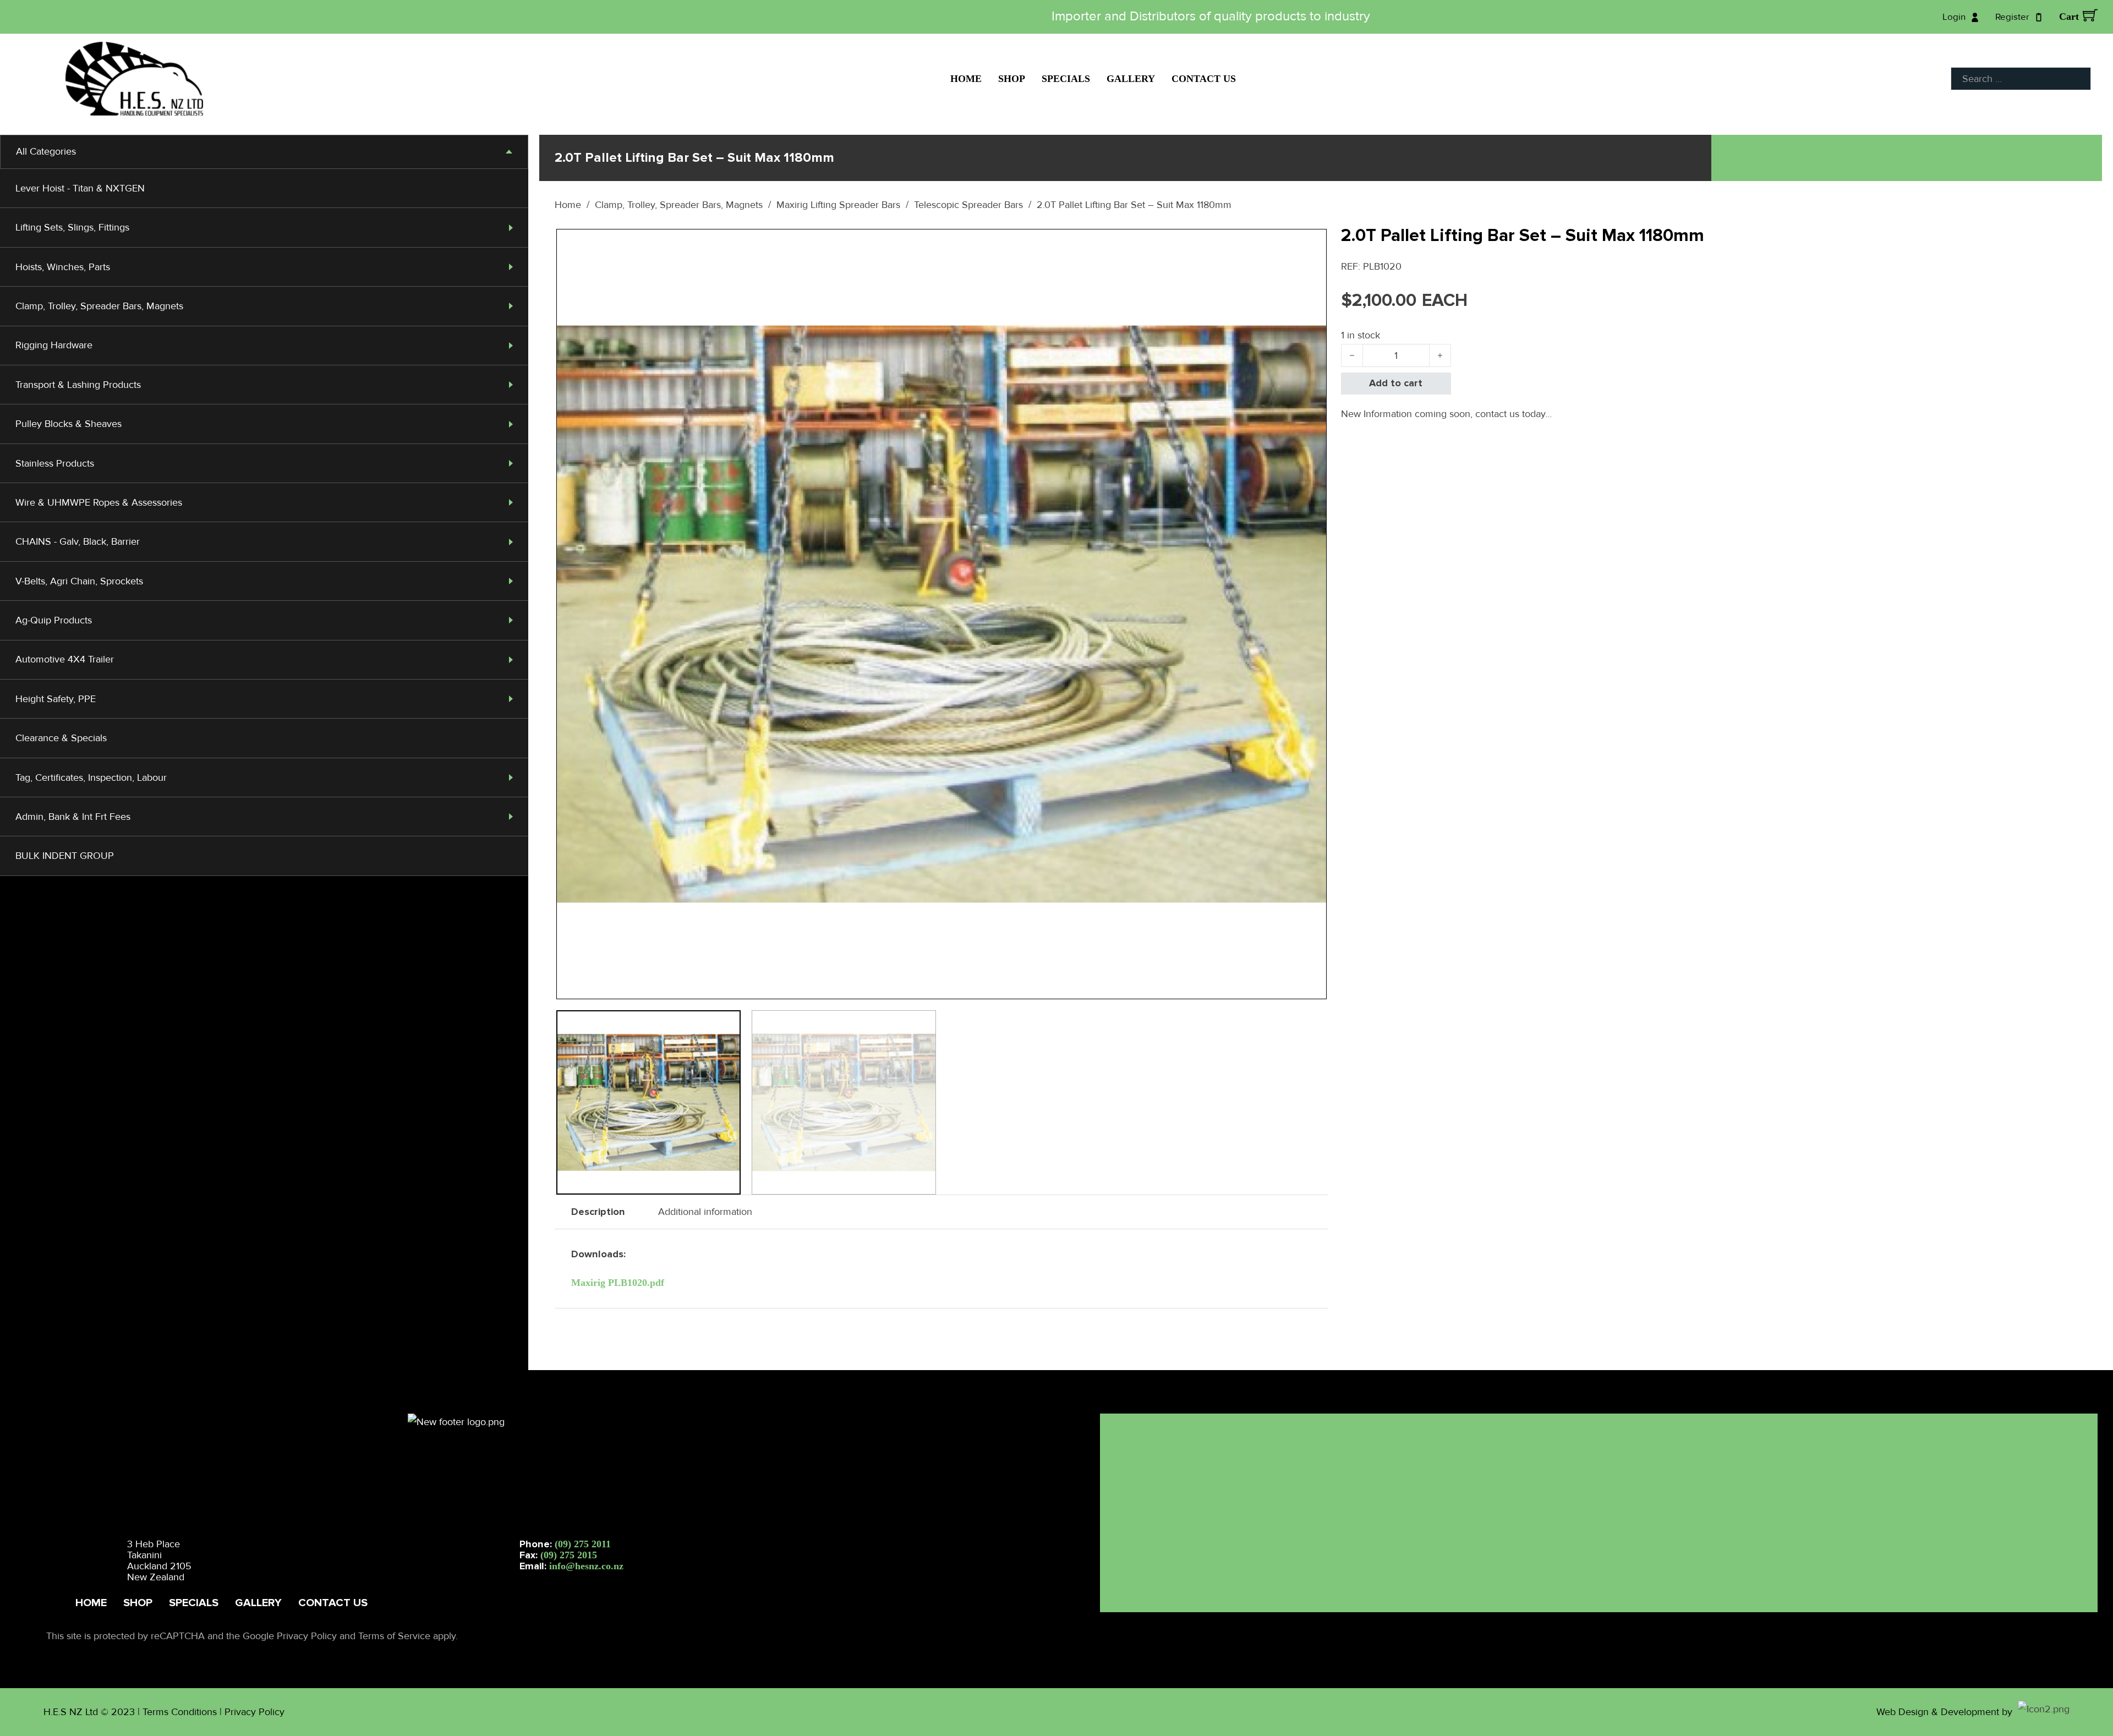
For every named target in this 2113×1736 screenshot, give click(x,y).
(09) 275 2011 (583, 1544)
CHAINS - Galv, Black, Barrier (78, 541)
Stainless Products (55, 463)
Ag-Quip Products (54, 620)
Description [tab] (598, 1212)
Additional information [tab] (705, 1212)
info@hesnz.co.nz (586, 1566)
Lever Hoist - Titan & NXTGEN (80, 188)
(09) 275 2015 (569, 1555)
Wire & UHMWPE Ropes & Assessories (99, 502)
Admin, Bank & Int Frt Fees (73, 817)
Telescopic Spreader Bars (968, 205)
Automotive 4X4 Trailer (65, 659)
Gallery (1131, 79)
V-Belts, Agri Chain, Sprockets (79, 581)
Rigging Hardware (54, 345)
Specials (1066, 79)
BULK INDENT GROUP (65, 856)
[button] (1312, 244)
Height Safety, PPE (56, 699)
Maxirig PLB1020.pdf (618, 1283)
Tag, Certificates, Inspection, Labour (91, 777)
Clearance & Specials (61, 738)
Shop (1012, 79)
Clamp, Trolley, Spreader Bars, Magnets (99, 306)
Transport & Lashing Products (78, 385)
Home (966, 79)
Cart (2069, 17)
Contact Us (1204, 79)
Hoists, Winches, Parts (63, 267)
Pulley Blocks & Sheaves (69, 424)
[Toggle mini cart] (2090, 15)
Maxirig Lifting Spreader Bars (838, 205)
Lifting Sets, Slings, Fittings (72, 227)
